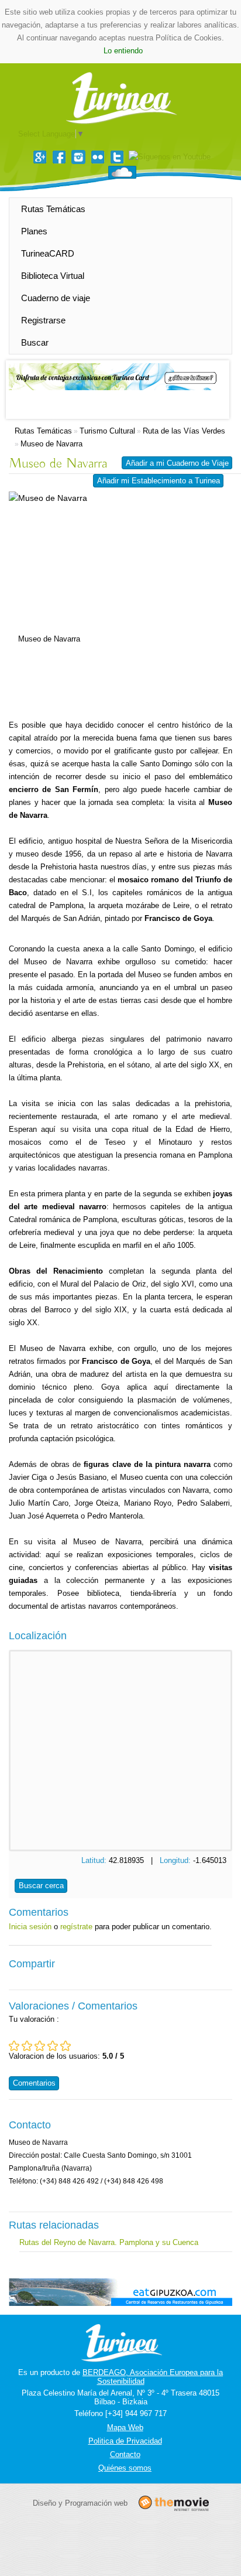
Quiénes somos (125, 2468)
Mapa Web (125, 2427)
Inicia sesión (30, 1927)
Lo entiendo (123, 51)
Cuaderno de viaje (56, 298)
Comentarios (34, 2083)
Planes (34, 231)
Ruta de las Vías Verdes (184, 431)
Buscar (35, 342)
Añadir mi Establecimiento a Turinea (159, 481)
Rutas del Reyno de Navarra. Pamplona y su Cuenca (109, 2242)
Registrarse (43, 320)
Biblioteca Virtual (53, 276)
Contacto (125, 2454)
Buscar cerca (41, 1886)
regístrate (76, 1927)
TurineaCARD (48, 253)
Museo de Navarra (51, 444)
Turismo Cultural (107, 431)
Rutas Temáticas (53, 209)
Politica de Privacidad (125, 2441)
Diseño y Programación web (80, 2503)
